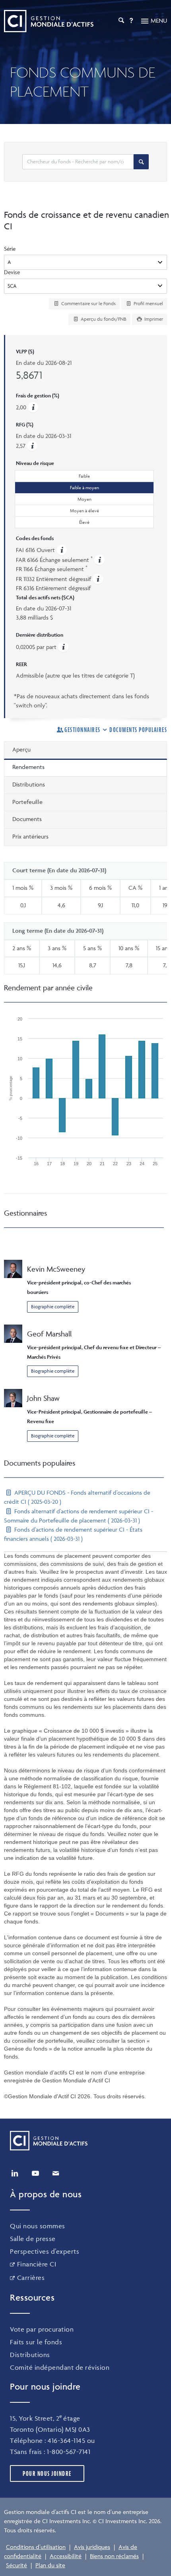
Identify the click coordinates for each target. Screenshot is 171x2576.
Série (10, 249)
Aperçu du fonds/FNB (103, 319)
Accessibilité (66, 2556)
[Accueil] (49, 21)
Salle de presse (33, 2239)
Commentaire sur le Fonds (88, 303)
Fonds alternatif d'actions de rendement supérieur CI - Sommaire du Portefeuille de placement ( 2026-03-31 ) (79, 1516)
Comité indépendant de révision (60, 2367)
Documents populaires (138, 730)
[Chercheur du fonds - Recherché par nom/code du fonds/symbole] (141, 162)
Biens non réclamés (114, 2556)
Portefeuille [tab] (27, 802)
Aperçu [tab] (21, 749)
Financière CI (37, 2264)
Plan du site (50, 2565)
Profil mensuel (148, 303)
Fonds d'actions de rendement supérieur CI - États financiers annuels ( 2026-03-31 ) (73, 1534)
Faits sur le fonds (36, 2342)
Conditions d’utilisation (36, 2547)
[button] (32, 446)
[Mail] (56, 2173)
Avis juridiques (92, 2547)
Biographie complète (53, 1306)
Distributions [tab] (29, 784)
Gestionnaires (83, 730)
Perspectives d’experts (45, 2251)
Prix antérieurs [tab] (30, 836)
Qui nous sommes (38, 2226)
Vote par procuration (42, 2329)
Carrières (31, 2278)
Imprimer (153, 319)
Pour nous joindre (47, 2473)
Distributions (30, 2355)
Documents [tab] (27, 819)
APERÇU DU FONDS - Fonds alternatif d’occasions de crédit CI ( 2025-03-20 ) (77, 1497)
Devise (12, 272)
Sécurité (17, 2565)
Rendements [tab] (28, 767)
